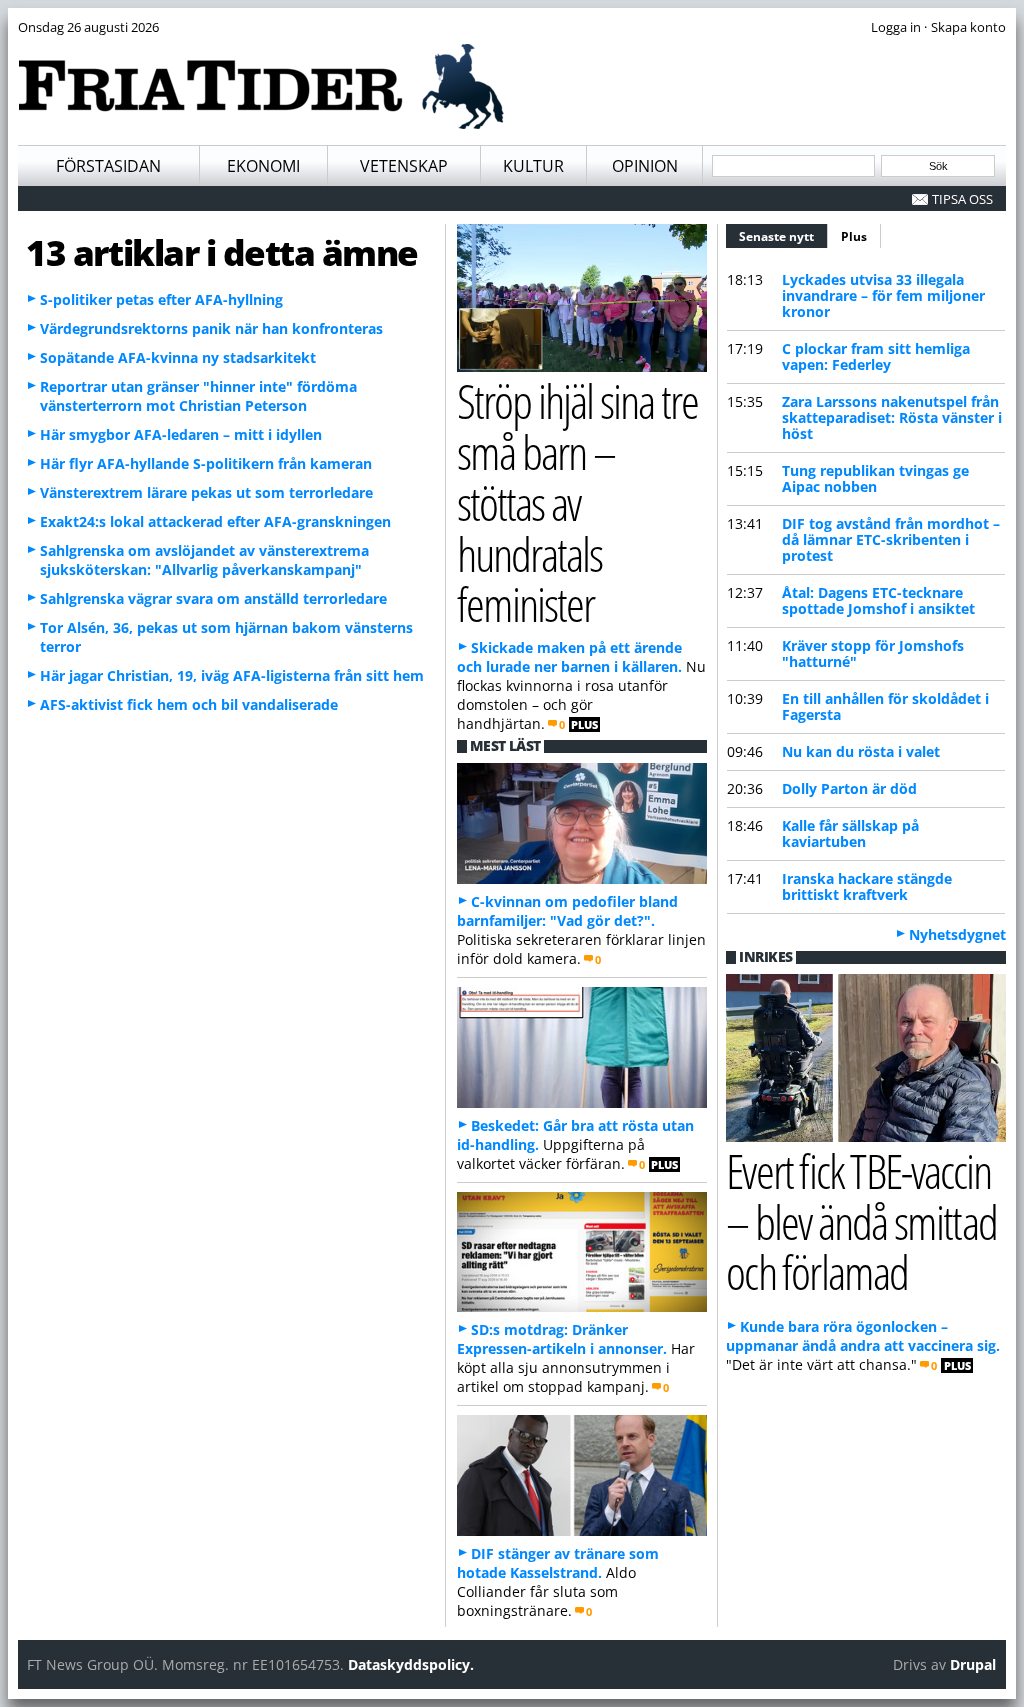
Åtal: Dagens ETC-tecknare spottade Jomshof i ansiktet (878, 600)
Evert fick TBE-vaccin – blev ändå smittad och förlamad (861, 1221)
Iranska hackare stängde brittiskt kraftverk (867, 886)
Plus (854, 236)
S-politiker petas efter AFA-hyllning (161, 299)
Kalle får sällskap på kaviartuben (850, 833)
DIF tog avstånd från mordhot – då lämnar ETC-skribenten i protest (891, 539)
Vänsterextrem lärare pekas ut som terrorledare (206, 492)
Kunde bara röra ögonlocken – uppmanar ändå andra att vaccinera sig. (863, 1336)
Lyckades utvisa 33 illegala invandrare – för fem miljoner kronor (883, 295)
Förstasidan (108, 166)
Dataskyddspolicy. (411, 1664)
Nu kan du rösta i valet (861, 751)
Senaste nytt (783, 236)
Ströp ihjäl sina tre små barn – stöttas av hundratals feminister (577, 502)
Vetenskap (404, 166)
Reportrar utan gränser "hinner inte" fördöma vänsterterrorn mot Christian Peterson (198, 396)
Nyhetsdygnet (957, 934)
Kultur (533, 166)
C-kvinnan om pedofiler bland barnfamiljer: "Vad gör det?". (567, 911)
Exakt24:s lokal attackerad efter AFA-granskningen (215, 521)
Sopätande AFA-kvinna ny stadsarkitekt (178, 357)
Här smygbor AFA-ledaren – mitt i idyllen (181, 434)
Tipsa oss (962, 199)
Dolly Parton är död (849, 788)
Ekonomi (263, 166)
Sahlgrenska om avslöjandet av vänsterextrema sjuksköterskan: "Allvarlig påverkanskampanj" (204, 560)
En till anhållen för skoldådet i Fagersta (885, 706)
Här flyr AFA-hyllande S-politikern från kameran (206, 463)
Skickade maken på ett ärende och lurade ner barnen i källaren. (569, 657)
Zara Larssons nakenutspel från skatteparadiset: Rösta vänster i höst (892, 417)
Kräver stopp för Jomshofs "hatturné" (873, 653)
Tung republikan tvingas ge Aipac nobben (875, 478)
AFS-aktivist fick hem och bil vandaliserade (189, 704)
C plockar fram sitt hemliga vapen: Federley (876, 356)
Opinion (645, 166)
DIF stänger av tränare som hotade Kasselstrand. (558, 1563)
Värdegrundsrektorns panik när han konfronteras (211, 328)
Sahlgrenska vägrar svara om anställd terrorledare (213, 598)
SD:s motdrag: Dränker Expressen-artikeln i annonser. (562, 1339)
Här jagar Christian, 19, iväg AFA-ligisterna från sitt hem (232, 675)
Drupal (973, 1664)
